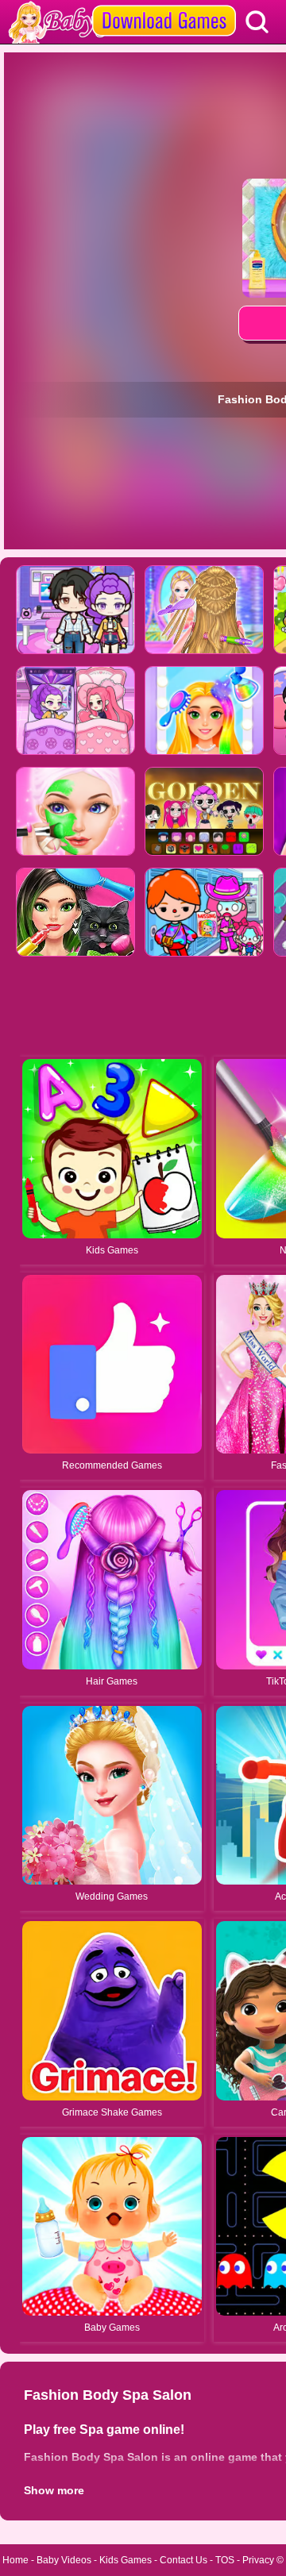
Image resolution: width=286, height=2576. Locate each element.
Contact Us (184, 2560)
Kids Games (126, 2560)
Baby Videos (64, 2560)
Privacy (258, 2560)
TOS (225, 2560)
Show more (54, 2490)
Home (15, 2560)
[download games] (164, 6)
